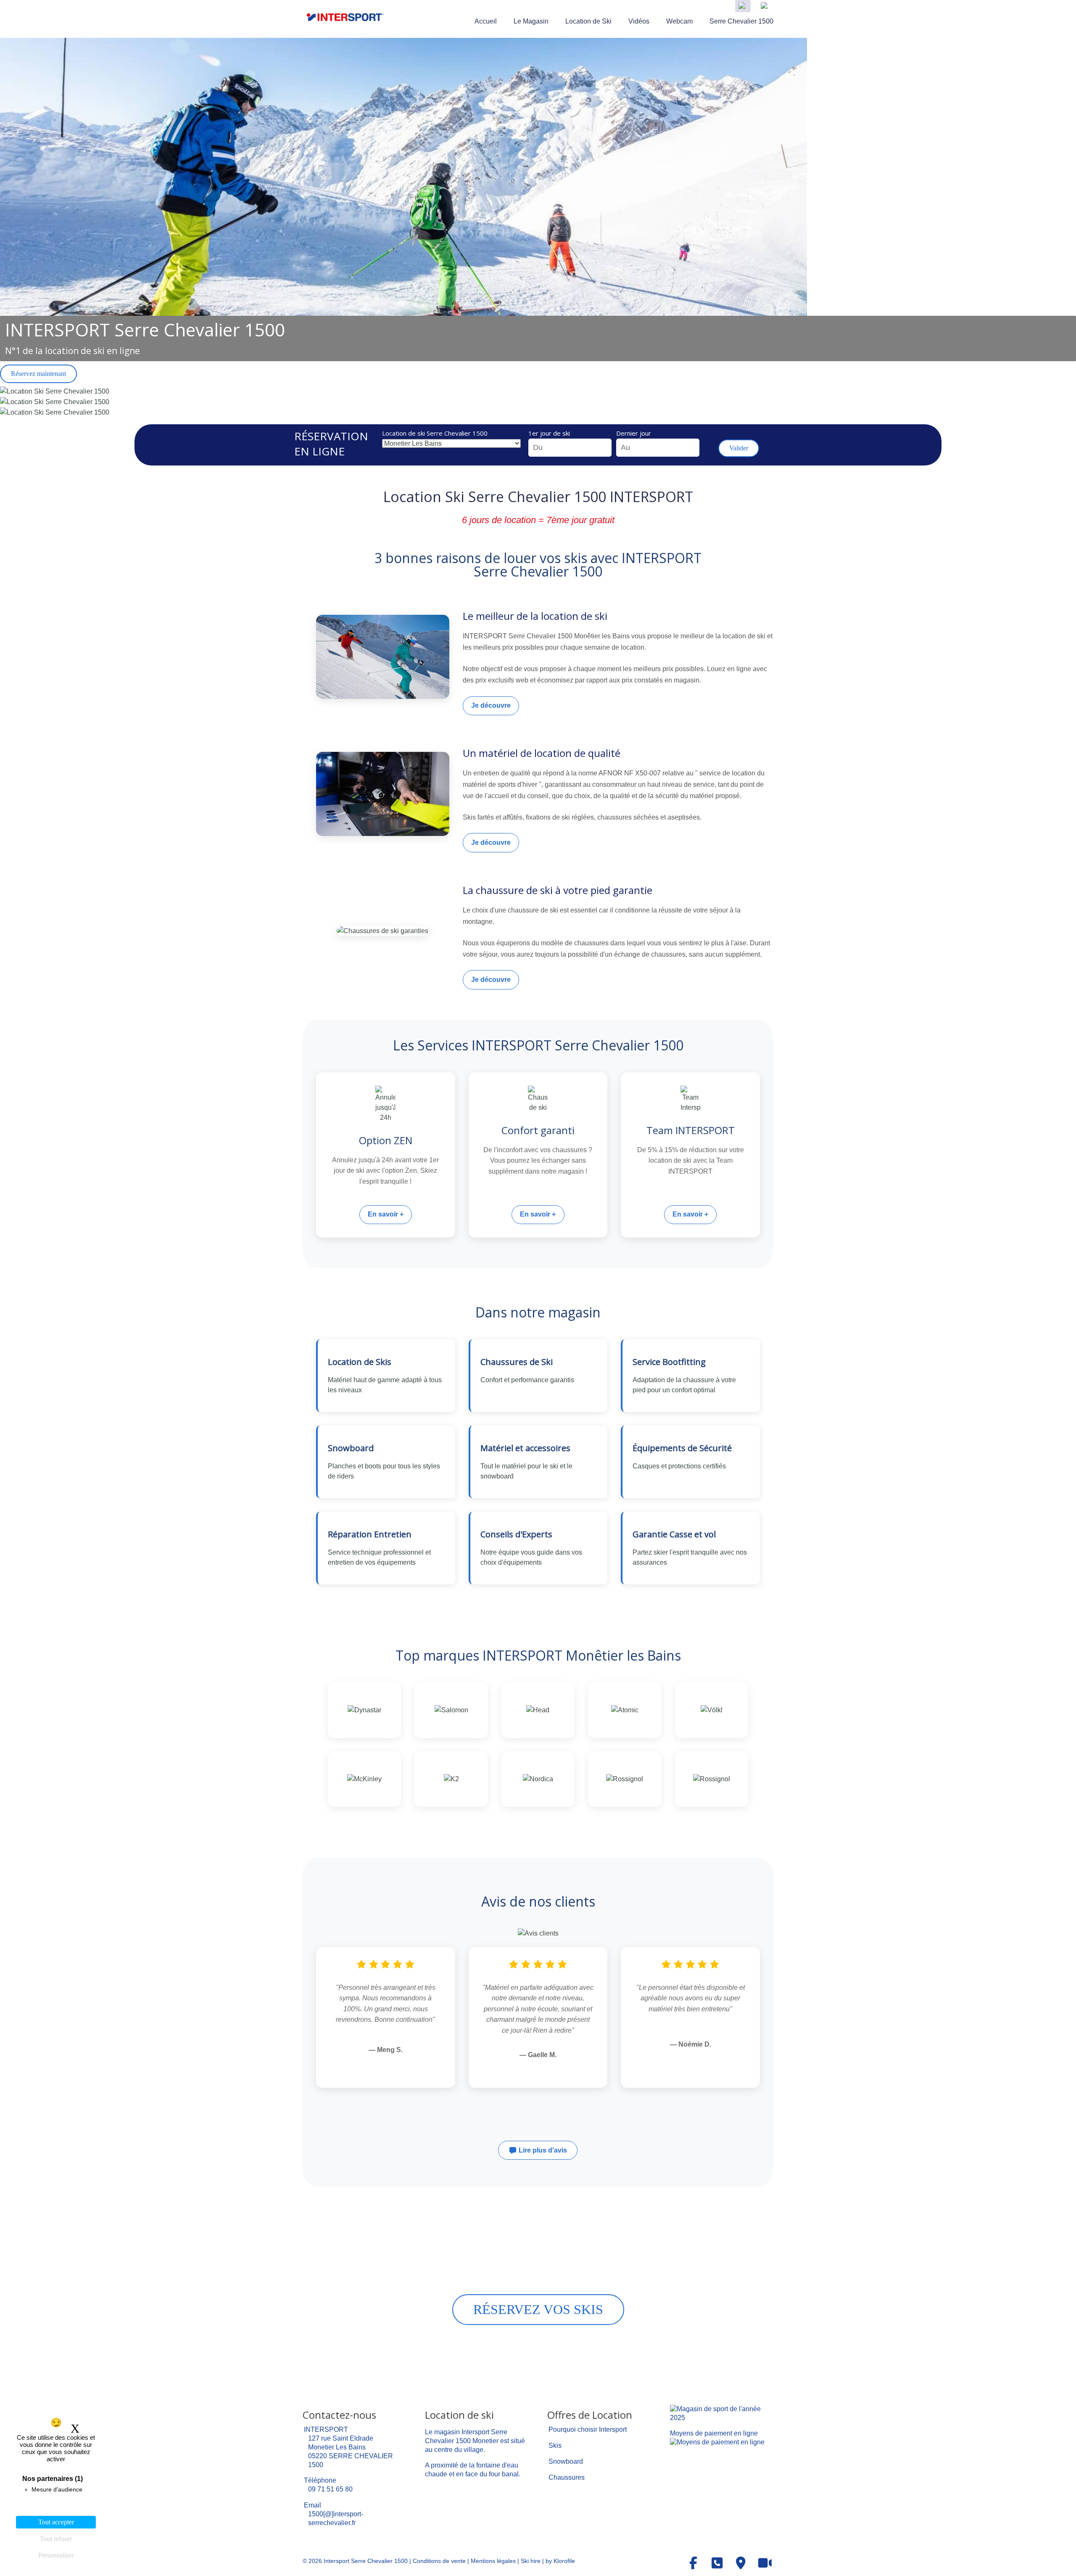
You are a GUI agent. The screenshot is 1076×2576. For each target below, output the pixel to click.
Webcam (679, 21)
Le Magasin (531, 21)
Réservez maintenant (38, 374)
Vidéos (639, 21)
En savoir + (386, 1214)
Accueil (486, 21)
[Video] (765, 2563)
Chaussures (567, 2477)
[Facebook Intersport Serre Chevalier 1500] (694, 2563)
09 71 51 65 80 (330, 2489)
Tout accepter (56, 2522)
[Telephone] (717, 2563)
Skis (555, 2445)
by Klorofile (560, 2561)
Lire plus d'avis (542, 2150)
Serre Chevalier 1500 (741, 21)
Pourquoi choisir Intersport (588, 2429)
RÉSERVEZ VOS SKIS (538, 2309)
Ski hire (531, 2561)
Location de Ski (588, 21)
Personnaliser (56, 2555)
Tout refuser (56, 2539)
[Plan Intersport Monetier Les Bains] (741, 2563)
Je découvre (491, 705)
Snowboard (566, 2461)
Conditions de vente (439, 2561)
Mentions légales (493, 2561)
